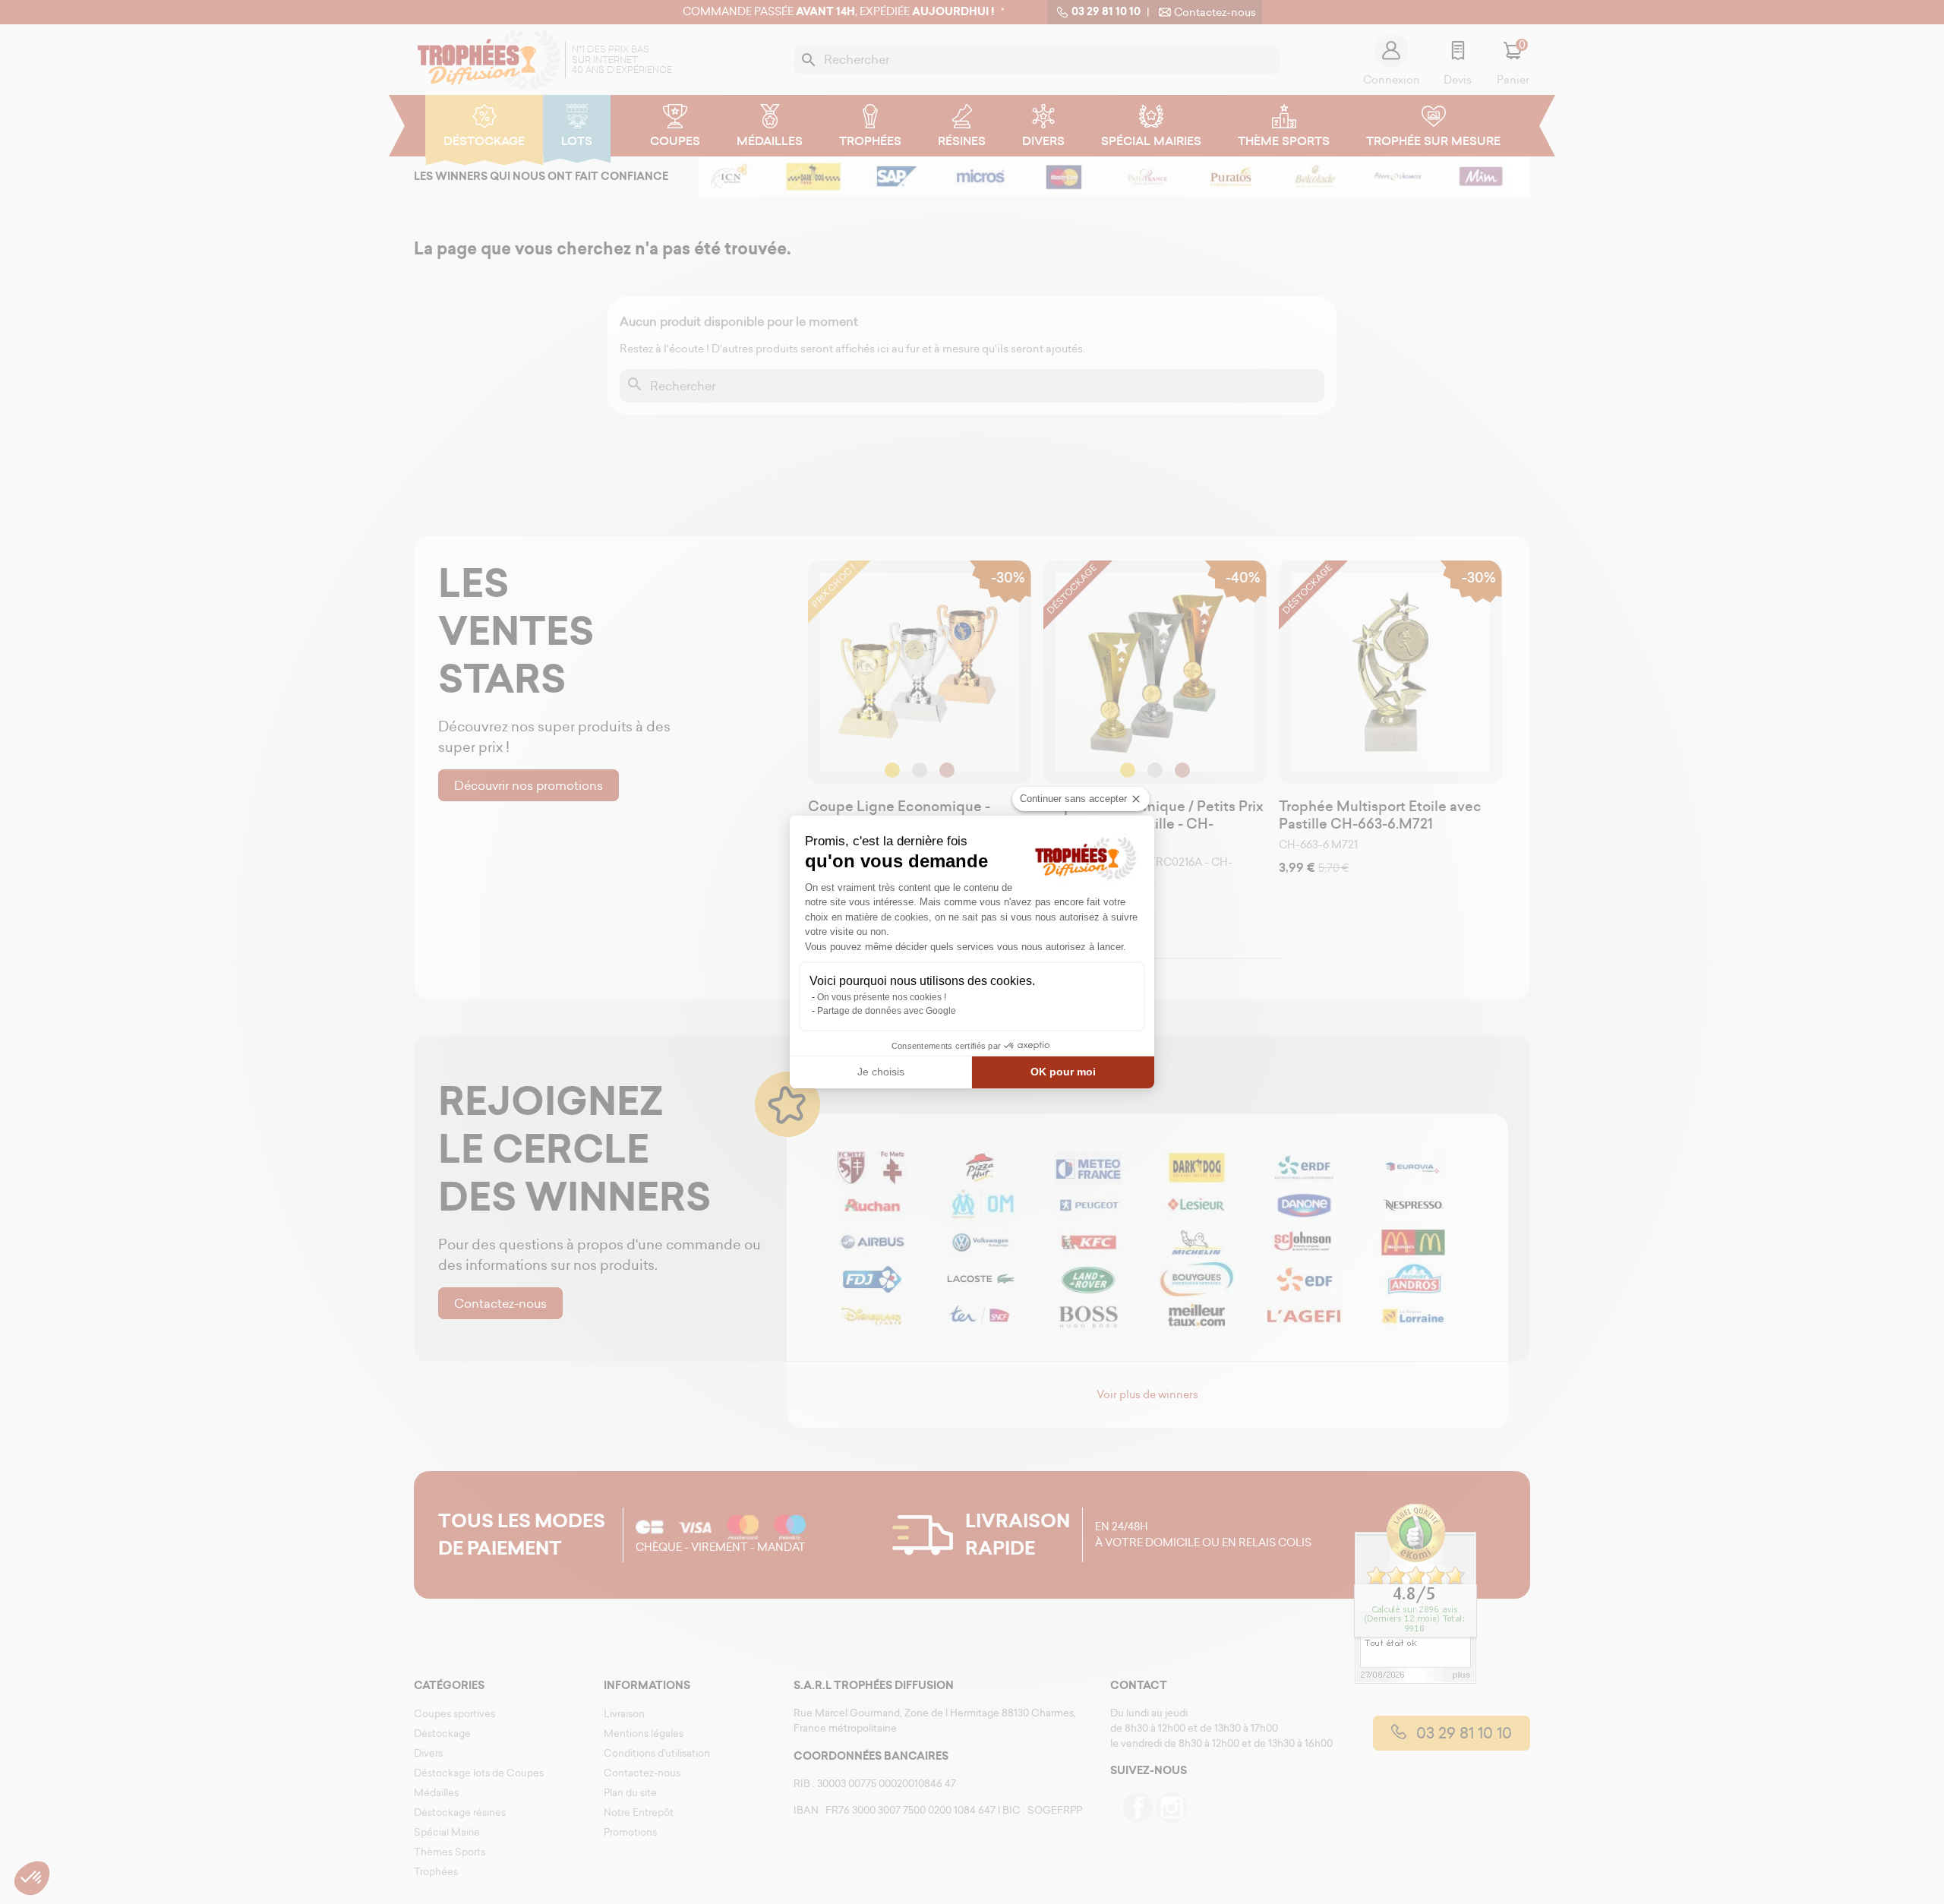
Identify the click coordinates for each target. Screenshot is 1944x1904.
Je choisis (881, 1072)
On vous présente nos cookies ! (882, 997)
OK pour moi (1063, 1072)
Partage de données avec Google (887, 1011)
